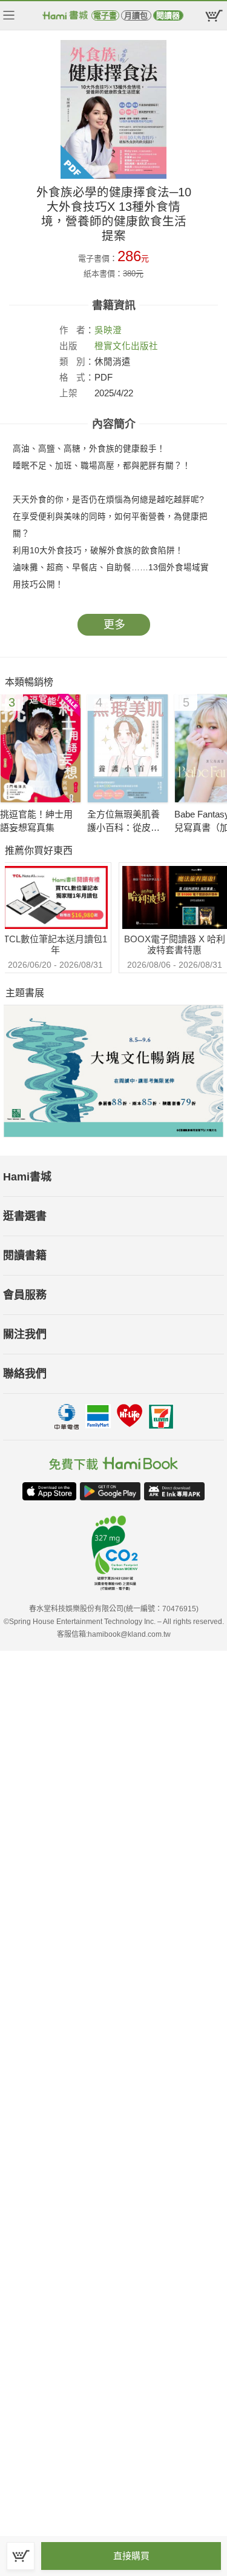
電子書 (105, 15)
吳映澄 (108, 330)
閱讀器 (168, 15)
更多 (114, 625)
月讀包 (136, 15)
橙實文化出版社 (126, 346)
